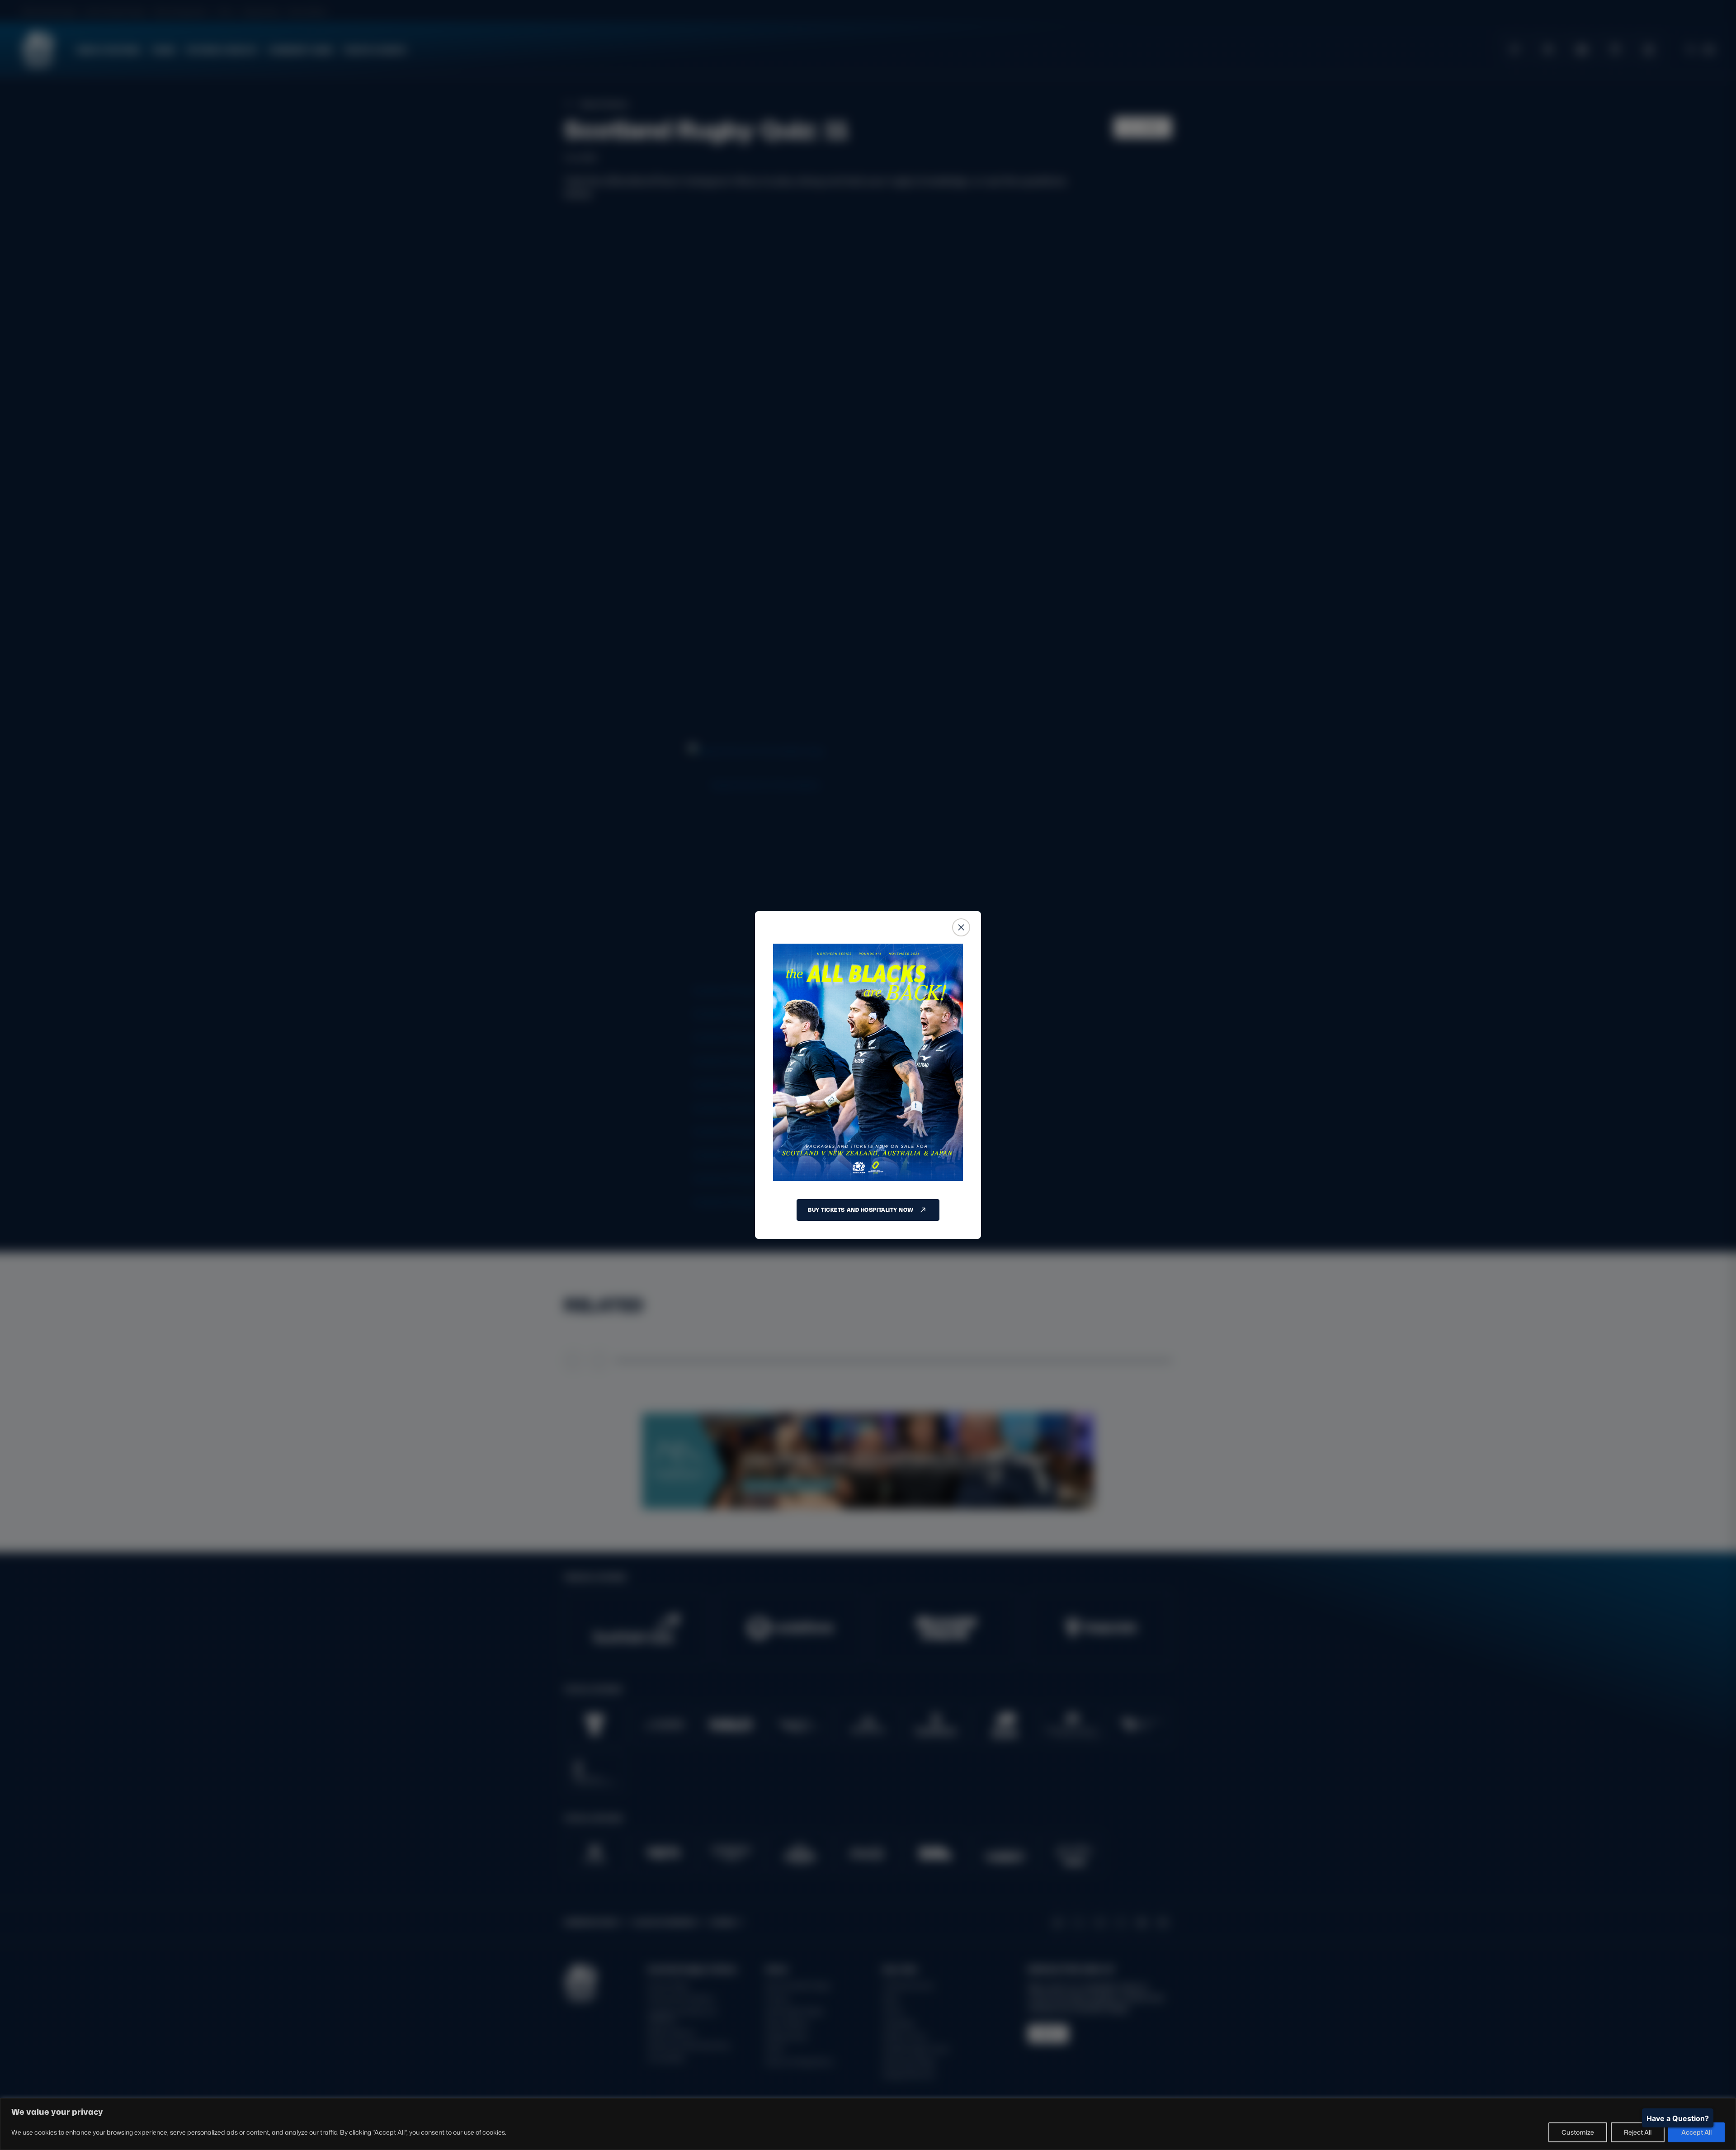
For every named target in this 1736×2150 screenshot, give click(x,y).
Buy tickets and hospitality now (861, 1210)
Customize (1578, 2132)
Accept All (1696, 2132)
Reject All (1638, 2132)
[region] (868, 2124)
